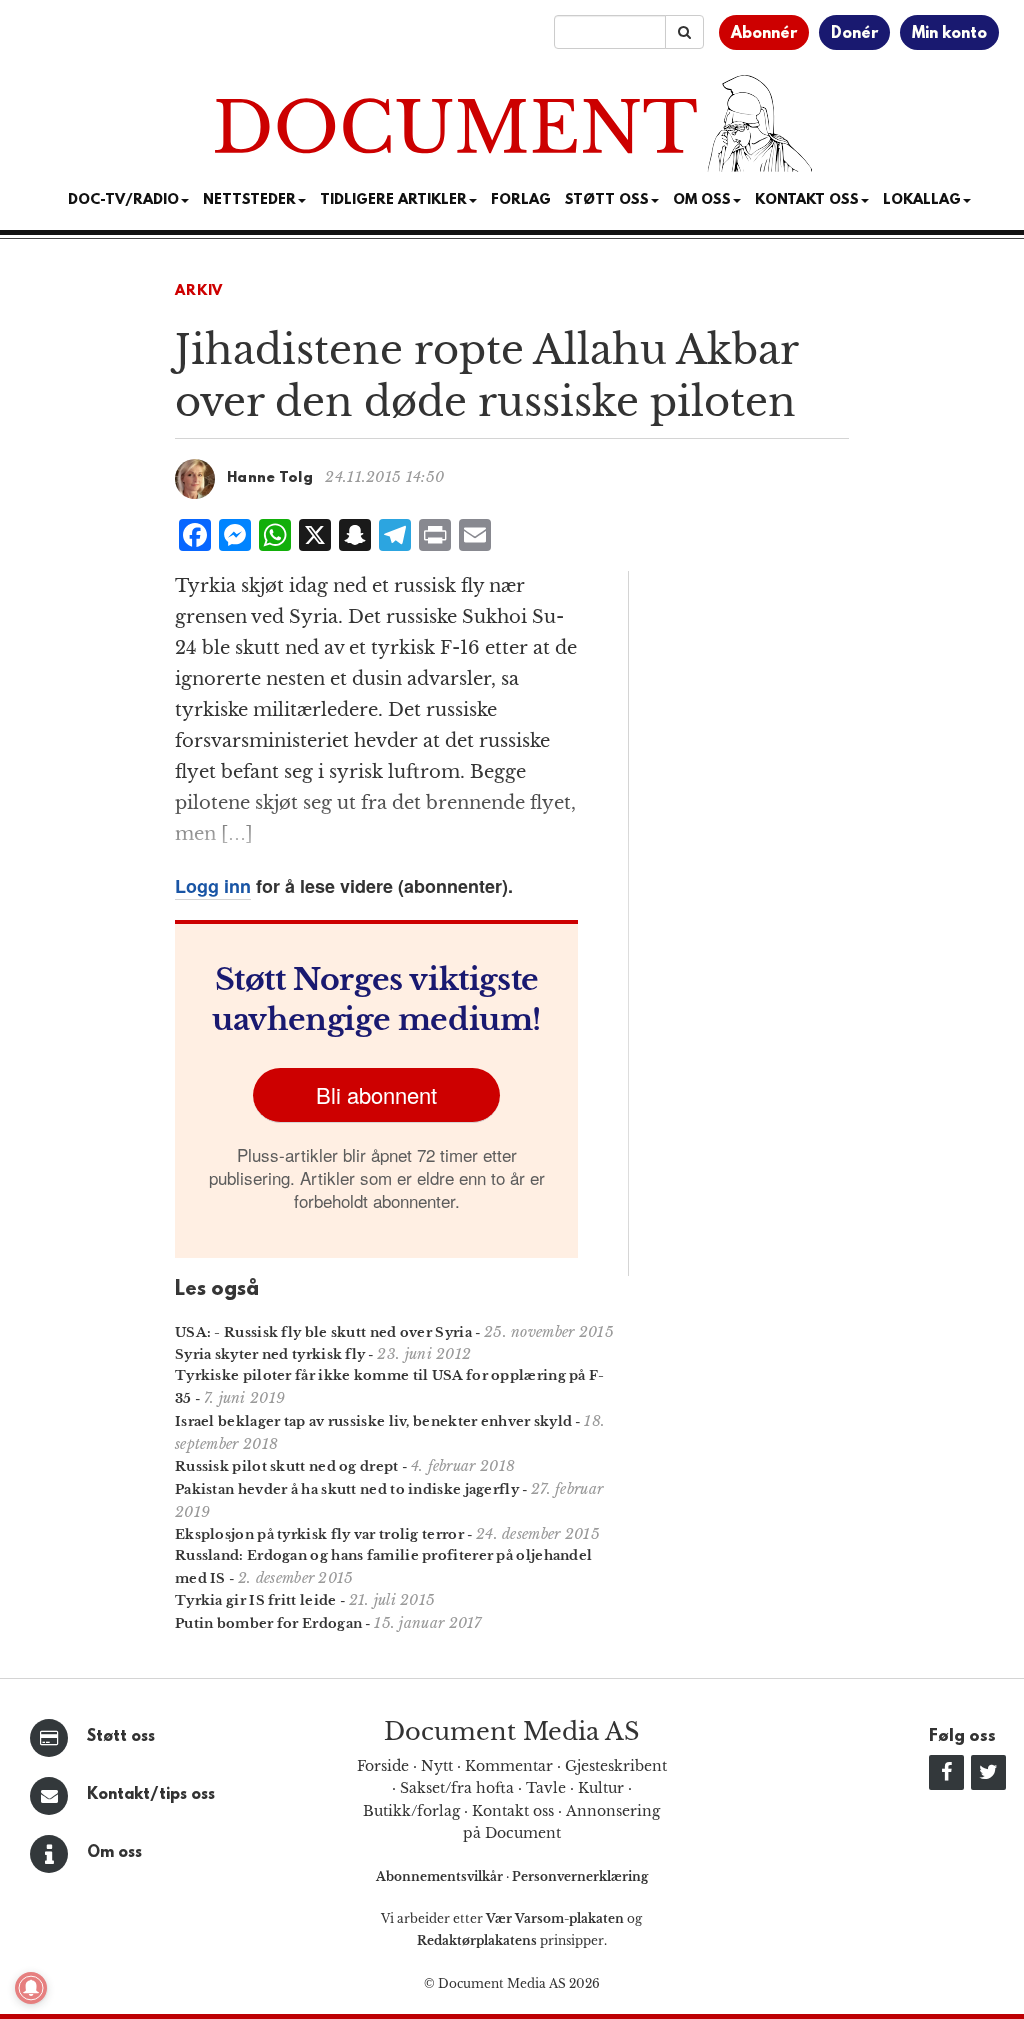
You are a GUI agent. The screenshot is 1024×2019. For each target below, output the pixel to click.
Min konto (949, 34)
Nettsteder (249, 200)
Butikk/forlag (411, 1811)
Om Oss (702, 200)
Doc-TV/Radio (123, 200)
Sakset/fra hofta (457, 1788)
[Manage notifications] (31, 1988)
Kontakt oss (807, 200)
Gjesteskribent (616, 1766)
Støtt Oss (607, 200)
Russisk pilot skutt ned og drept (287, 1466)
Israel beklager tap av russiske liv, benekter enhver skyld (373, 1421)
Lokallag (922, 200)
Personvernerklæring (580, 1876)
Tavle (546, 1788)
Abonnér (764, 34)
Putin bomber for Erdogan (268, 1623)
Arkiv (199, 291)
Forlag (521, 200)
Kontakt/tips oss (151, 1795)
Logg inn (213, 886)
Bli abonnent (376, 1094)
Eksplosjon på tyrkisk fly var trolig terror (319, 1534)
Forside (383, 1766)
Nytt (437, 1766)
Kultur (601, 1788)
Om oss (114, 1853)
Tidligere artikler (393, 200)
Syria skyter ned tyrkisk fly (270, 1354)
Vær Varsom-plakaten (555, 1918)
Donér (854, 34)
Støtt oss (121, 1737)
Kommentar (509, 1766)
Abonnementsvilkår (441, 1876)
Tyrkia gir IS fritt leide (256, 1600)
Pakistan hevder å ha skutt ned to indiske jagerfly (347, 1489)
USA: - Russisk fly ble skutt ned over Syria (323, 1332)
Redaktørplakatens (477, 1940)
